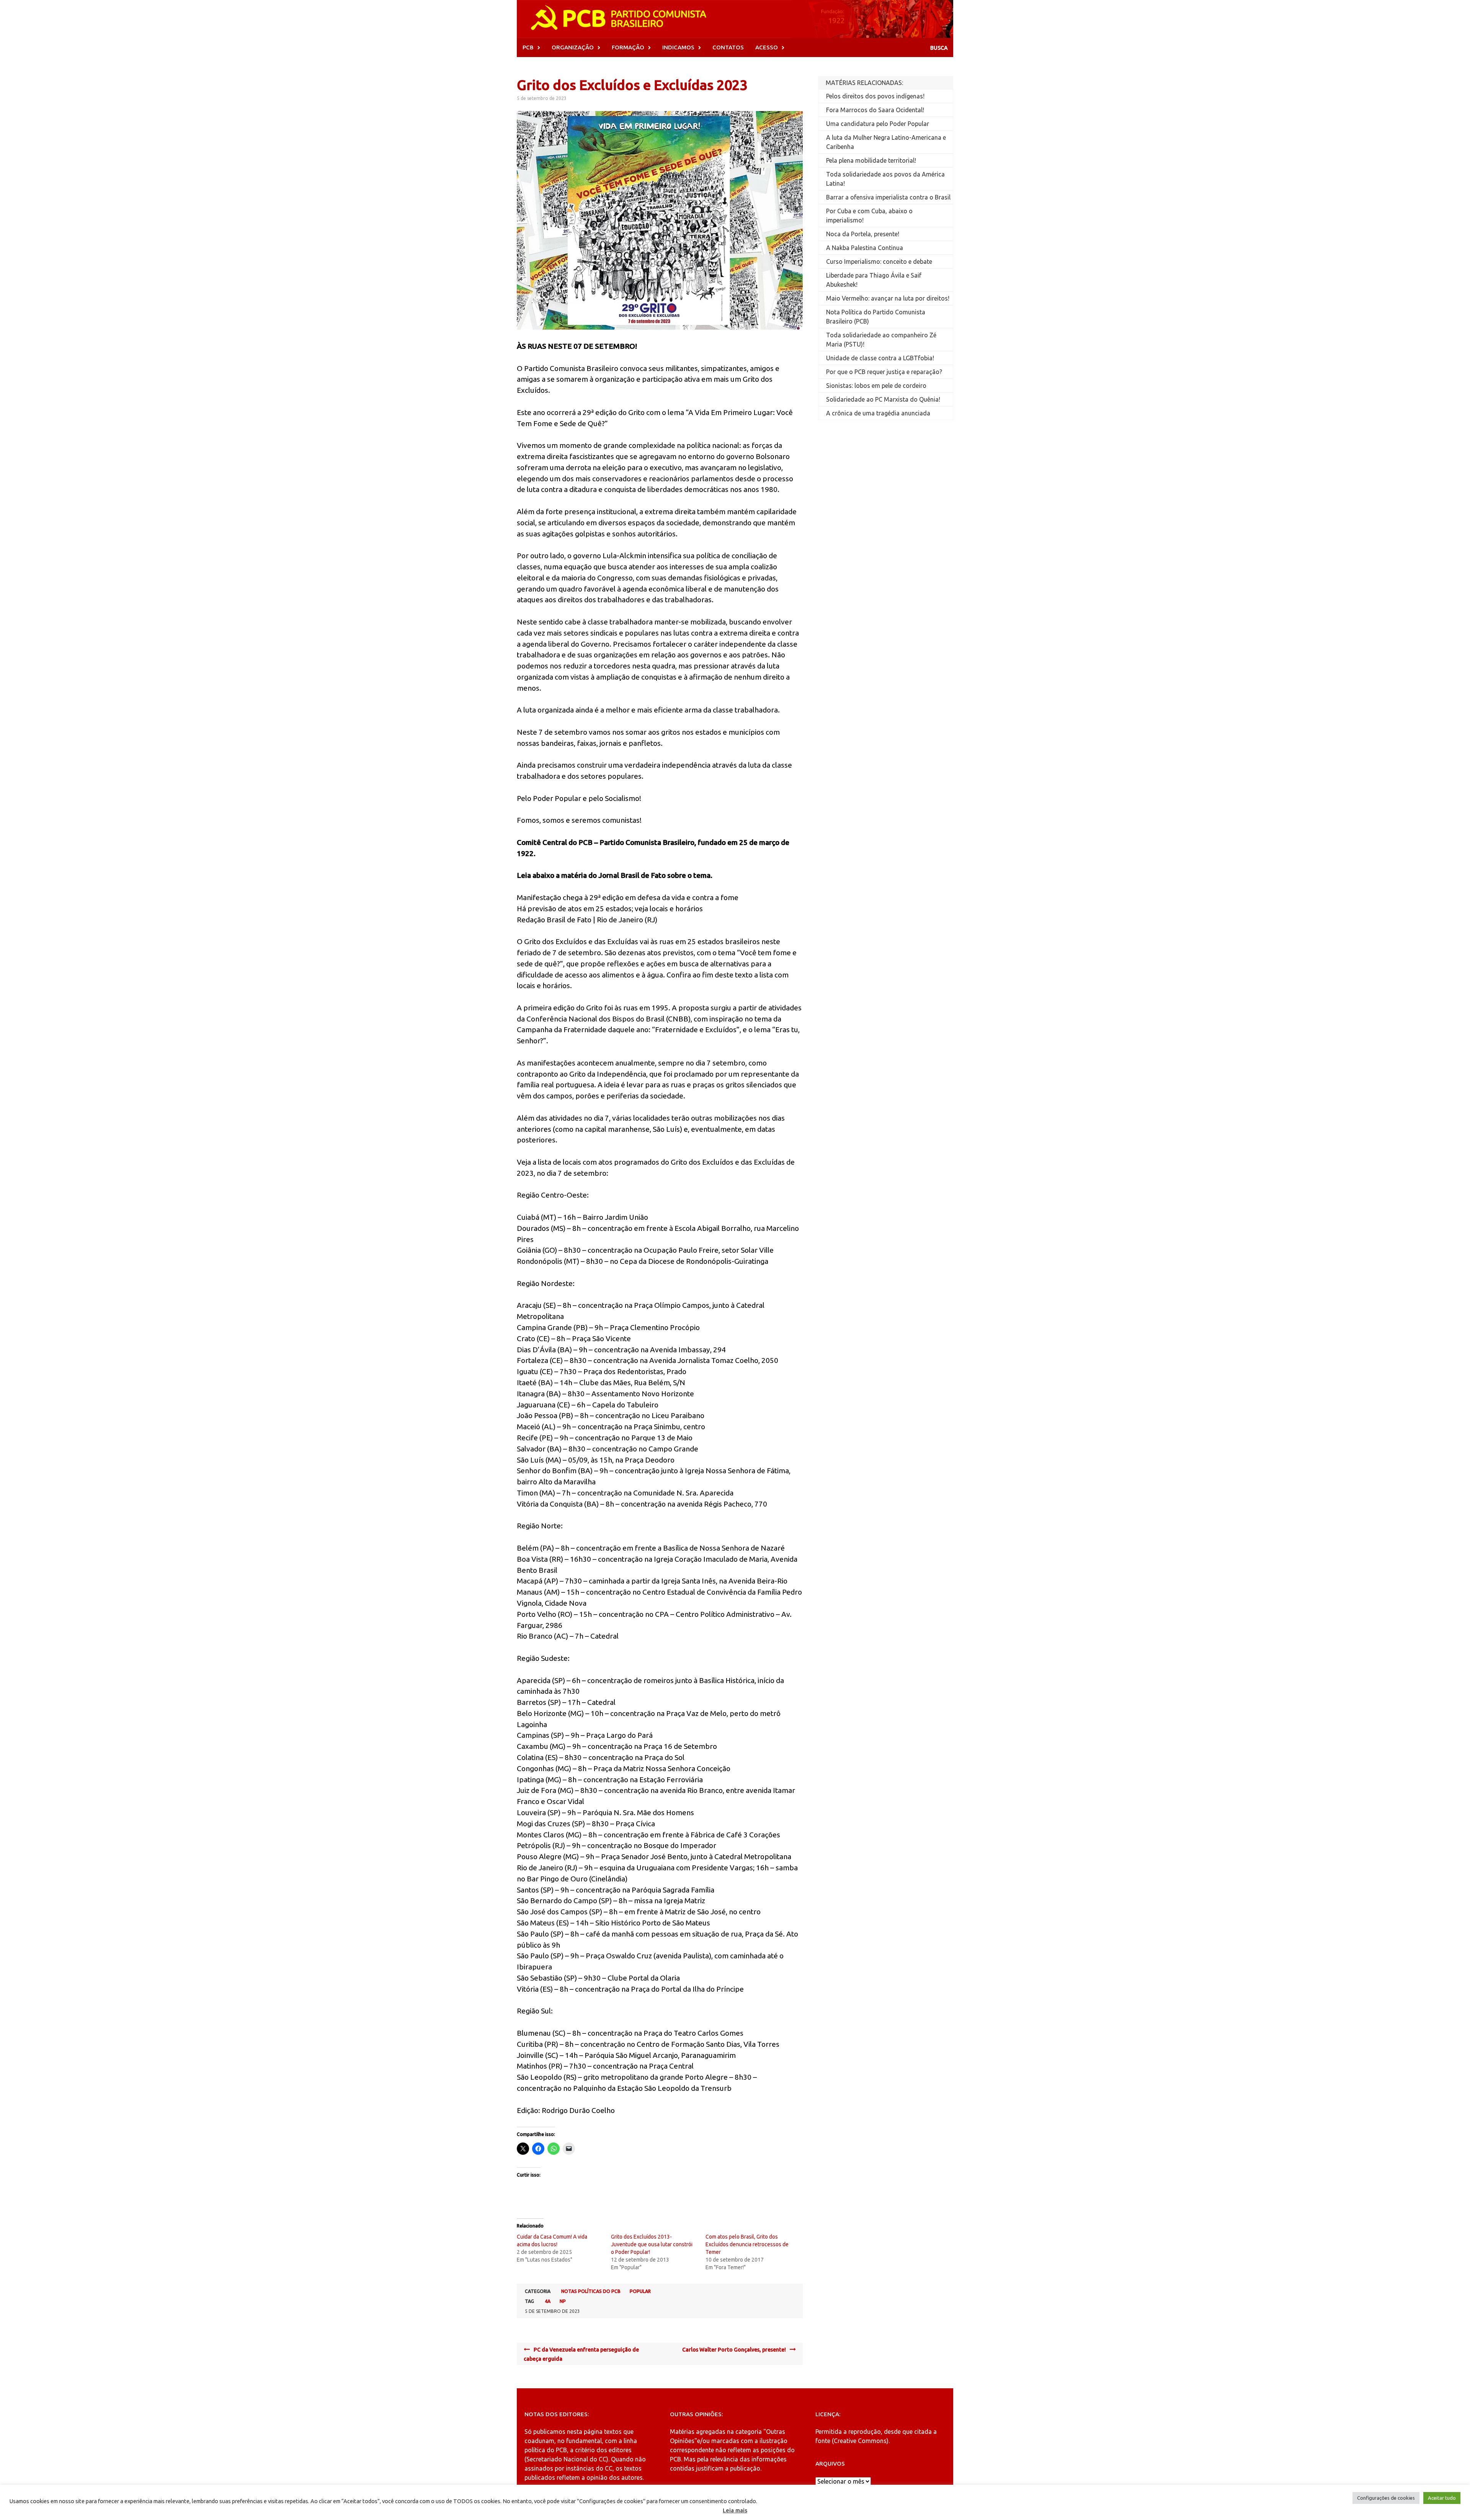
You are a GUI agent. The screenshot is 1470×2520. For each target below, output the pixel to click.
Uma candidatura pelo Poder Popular (878, 124)
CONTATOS (728, 47)
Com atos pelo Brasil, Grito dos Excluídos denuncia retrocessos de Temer (747, 2244)
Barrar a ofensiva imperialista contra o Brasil (888, 197)
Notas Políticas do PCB (591, 2291)
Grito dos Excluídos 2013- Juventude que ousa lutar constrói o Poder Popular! (652, 2244)
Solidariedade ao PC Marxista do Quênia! (883, 399)
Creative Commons (860, 2441)
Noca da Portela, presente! (863, 234)
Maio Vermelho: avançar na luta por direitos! (888, 298)
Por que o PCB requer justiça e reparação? (884, 372)
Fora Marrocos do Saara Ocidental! (875, 110)
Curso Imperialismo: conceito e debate (879, 261)
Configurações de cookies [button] (1386, 2498)
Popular (640, 2291)
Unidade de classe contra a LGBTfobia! (880, 358)
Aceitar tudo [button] (1442, 2498)
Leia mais (735, 2510)
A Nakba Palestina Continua (865, 248)
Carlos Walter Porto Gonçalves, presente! (734, 2350)
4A (548, 2301)
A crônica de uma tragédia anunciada (878, 413)
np (563, 2301)
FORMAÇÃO (628, 47)
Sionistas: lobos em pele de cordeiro (876, 386)
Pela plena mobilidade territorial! (871, 160)
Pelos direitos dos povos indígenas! (875, 96)
